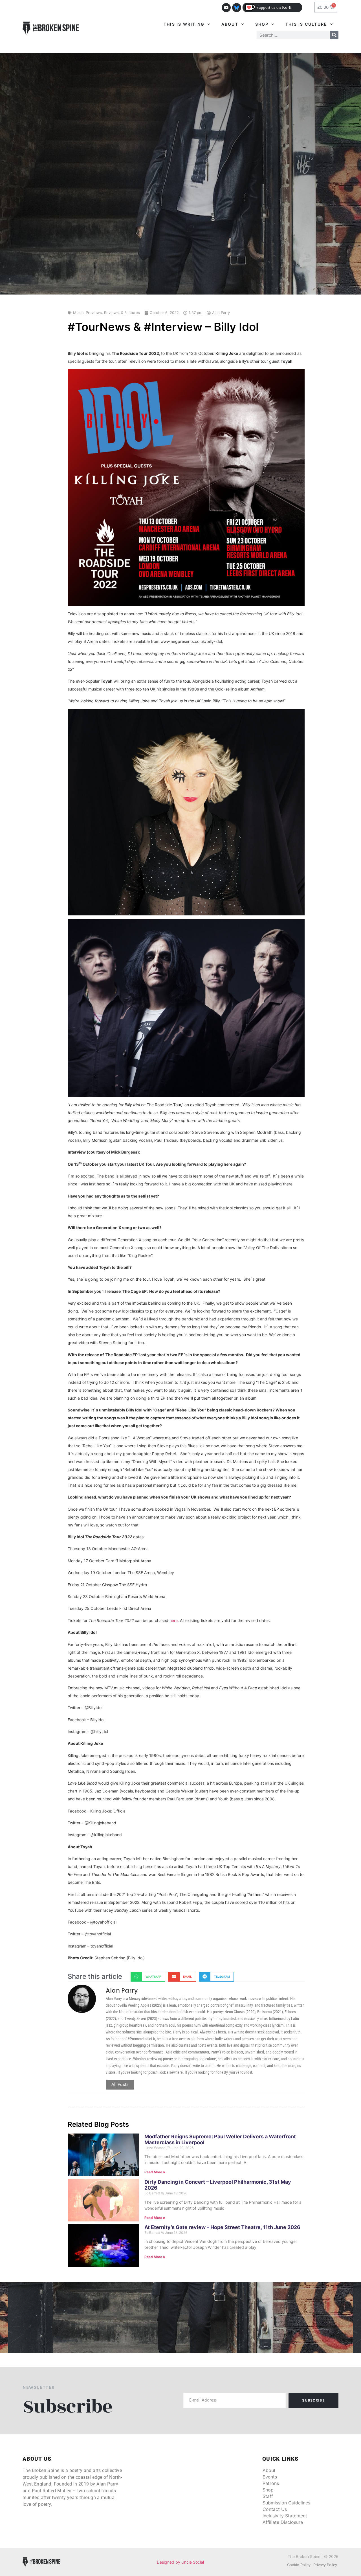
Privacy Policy (325, 2565)
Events (270, 2477)
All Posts (120, 2084)
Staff (268, 2496)
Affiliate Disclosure (283, 2522)
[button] (148, 1977)
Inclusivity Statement (285, 2516)
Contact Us (275, 2509)
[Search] (334, 35)
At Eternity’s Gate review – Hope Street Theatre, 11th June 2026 (222, 2227)
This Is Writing (184, 24)
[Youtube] (226, 8)
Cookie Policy (299, 2565)
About (230, 24)
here (174, 1620)
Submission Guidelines (286, 2503)
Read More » (155, 2172)
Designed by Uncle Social (180, 2562)
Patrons (271, 2483)
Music (78, 313)
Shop (262, 24)
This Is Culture (306, 24)
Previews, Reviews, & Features (113, 313)
